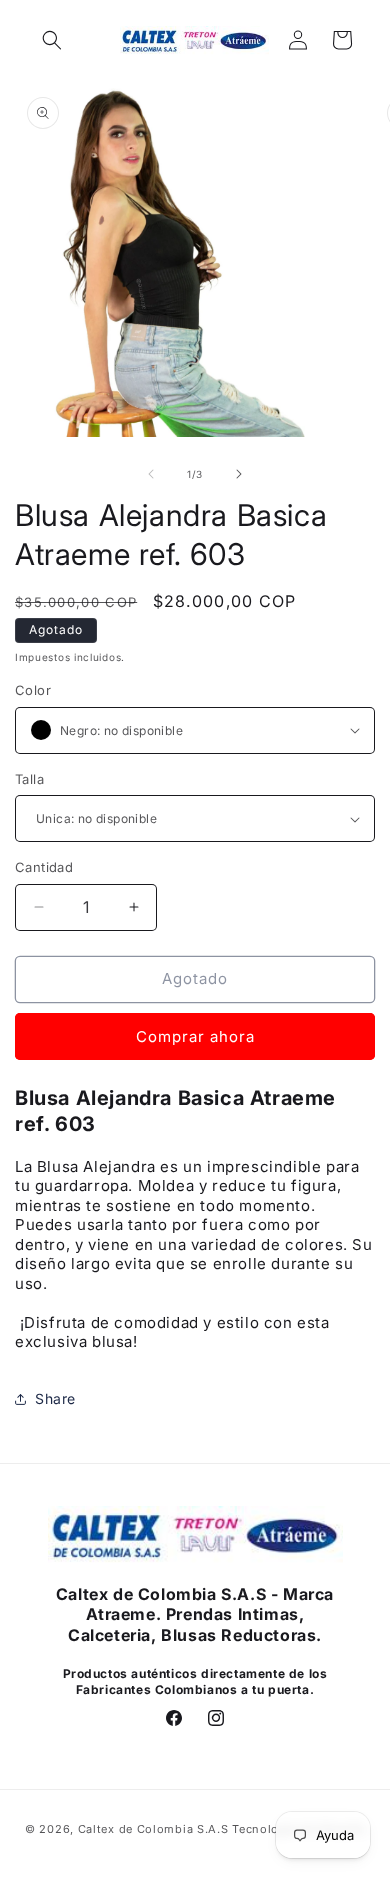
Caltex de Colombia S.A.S (153, 1829)
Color (33, 690)
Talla (29, 779)
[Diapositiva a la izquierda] (151, 474)
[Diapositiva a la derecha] (239, 474)
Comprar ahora (195, 1036)
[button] (52, 40)
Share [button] (55, 1398)
